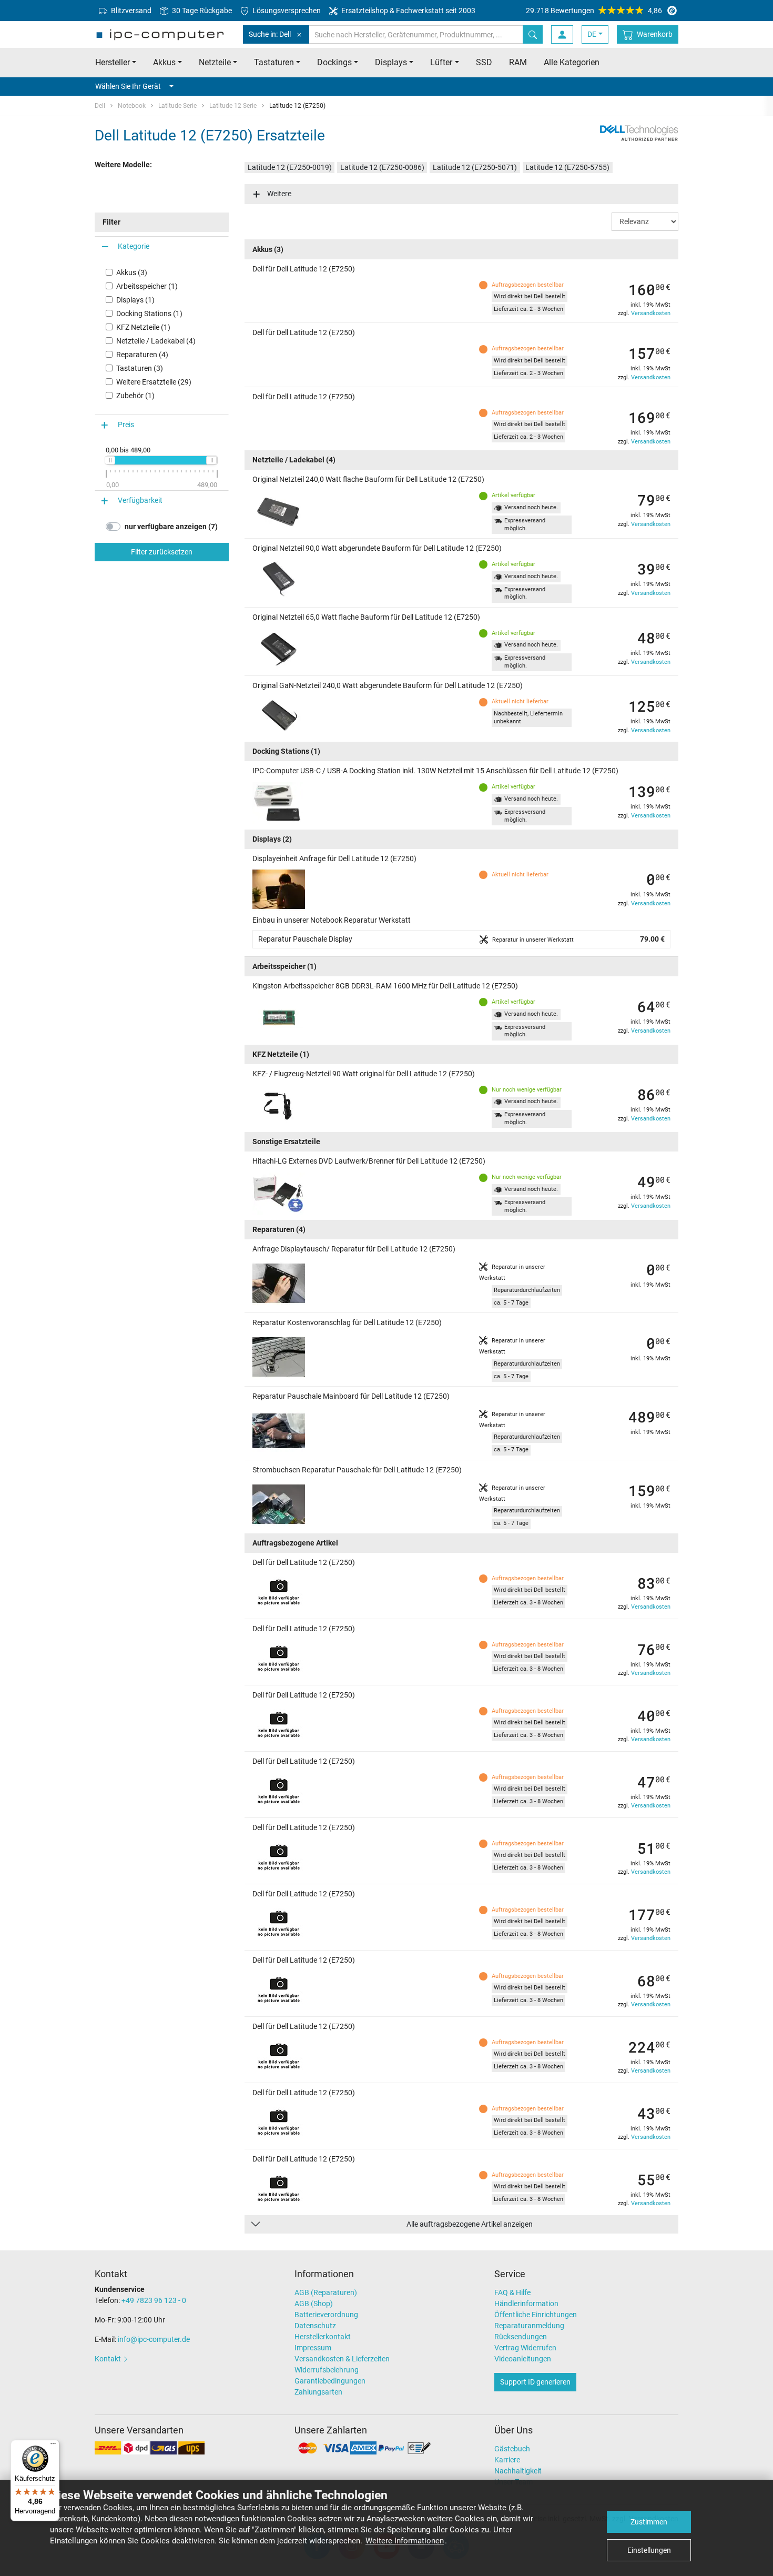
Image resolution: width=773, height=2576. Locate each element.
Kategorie (134, 246)
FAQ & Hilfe (512, 2292)
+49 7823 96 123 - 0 (154, 2300)
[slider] (110, 460)
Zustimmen (649, 2522)
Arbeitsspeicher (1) (147, 286)
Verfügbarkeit (140, 500)
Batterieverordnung (326, 2315)
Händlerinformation (526, 2304)
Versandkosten (651, 313)
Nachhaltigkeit (518, 2471)
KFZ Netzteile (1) (143, 327)
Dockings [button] (334, 62)
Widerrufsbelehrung (327, 2370)
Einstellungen (649, 2550)
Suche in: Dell (270, 34)
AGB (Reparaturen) (326, 2292)
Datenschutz (315, 2326)
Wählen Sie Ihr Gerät (128, 86)
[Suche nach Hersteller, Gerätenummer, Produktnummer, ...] (533, 34)
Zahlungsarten (318, 2392)
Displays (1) (135, 300)
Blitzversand (130, 11)
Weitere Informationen (405, 2541)
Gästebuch (512, 2449)
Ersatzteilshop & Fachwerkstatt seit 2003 (408, 11)
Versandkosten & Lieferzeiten (342, 2359)
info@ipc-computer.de (154, 2339)
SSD (484, 62)
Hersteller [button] (113, 62)
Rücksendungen (521, 2337)
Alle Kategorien (572, 62)
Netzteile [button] (215, 62)
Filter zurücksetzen (162, 552)
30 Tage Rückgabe (201, 11)
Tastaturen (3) (140, 368)
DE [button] (592, 34)
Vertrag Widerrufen (525, 2348)
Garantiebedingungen (330, 2381)
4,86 (594, 11)
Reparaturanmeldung (529, 2326)
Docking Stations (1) (149, 314)
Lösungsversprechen (286, 11)
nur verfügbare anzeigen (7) (171, 527)
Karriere (507, 2460)
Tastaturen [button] (274, 62)
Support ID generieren (535, 2382)
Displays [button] (391, 62)
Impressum (313, 2348)
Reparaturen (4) (142, 355)
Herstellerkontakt (323, 2337)
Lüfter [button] (441, 62)
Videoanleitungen (523, 2359)
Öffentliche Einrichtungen (536, 2315)
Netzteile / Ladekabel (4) (156, 341)
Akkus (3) (132, 272)
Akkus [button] (164, 62)
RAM (518, 62)
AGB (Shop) (314, 2304)
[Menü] (53, 2446)
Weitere (279, 194)
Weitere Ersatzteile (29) (154, 382)
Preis (126, 425)
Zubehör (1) (135, 396)
